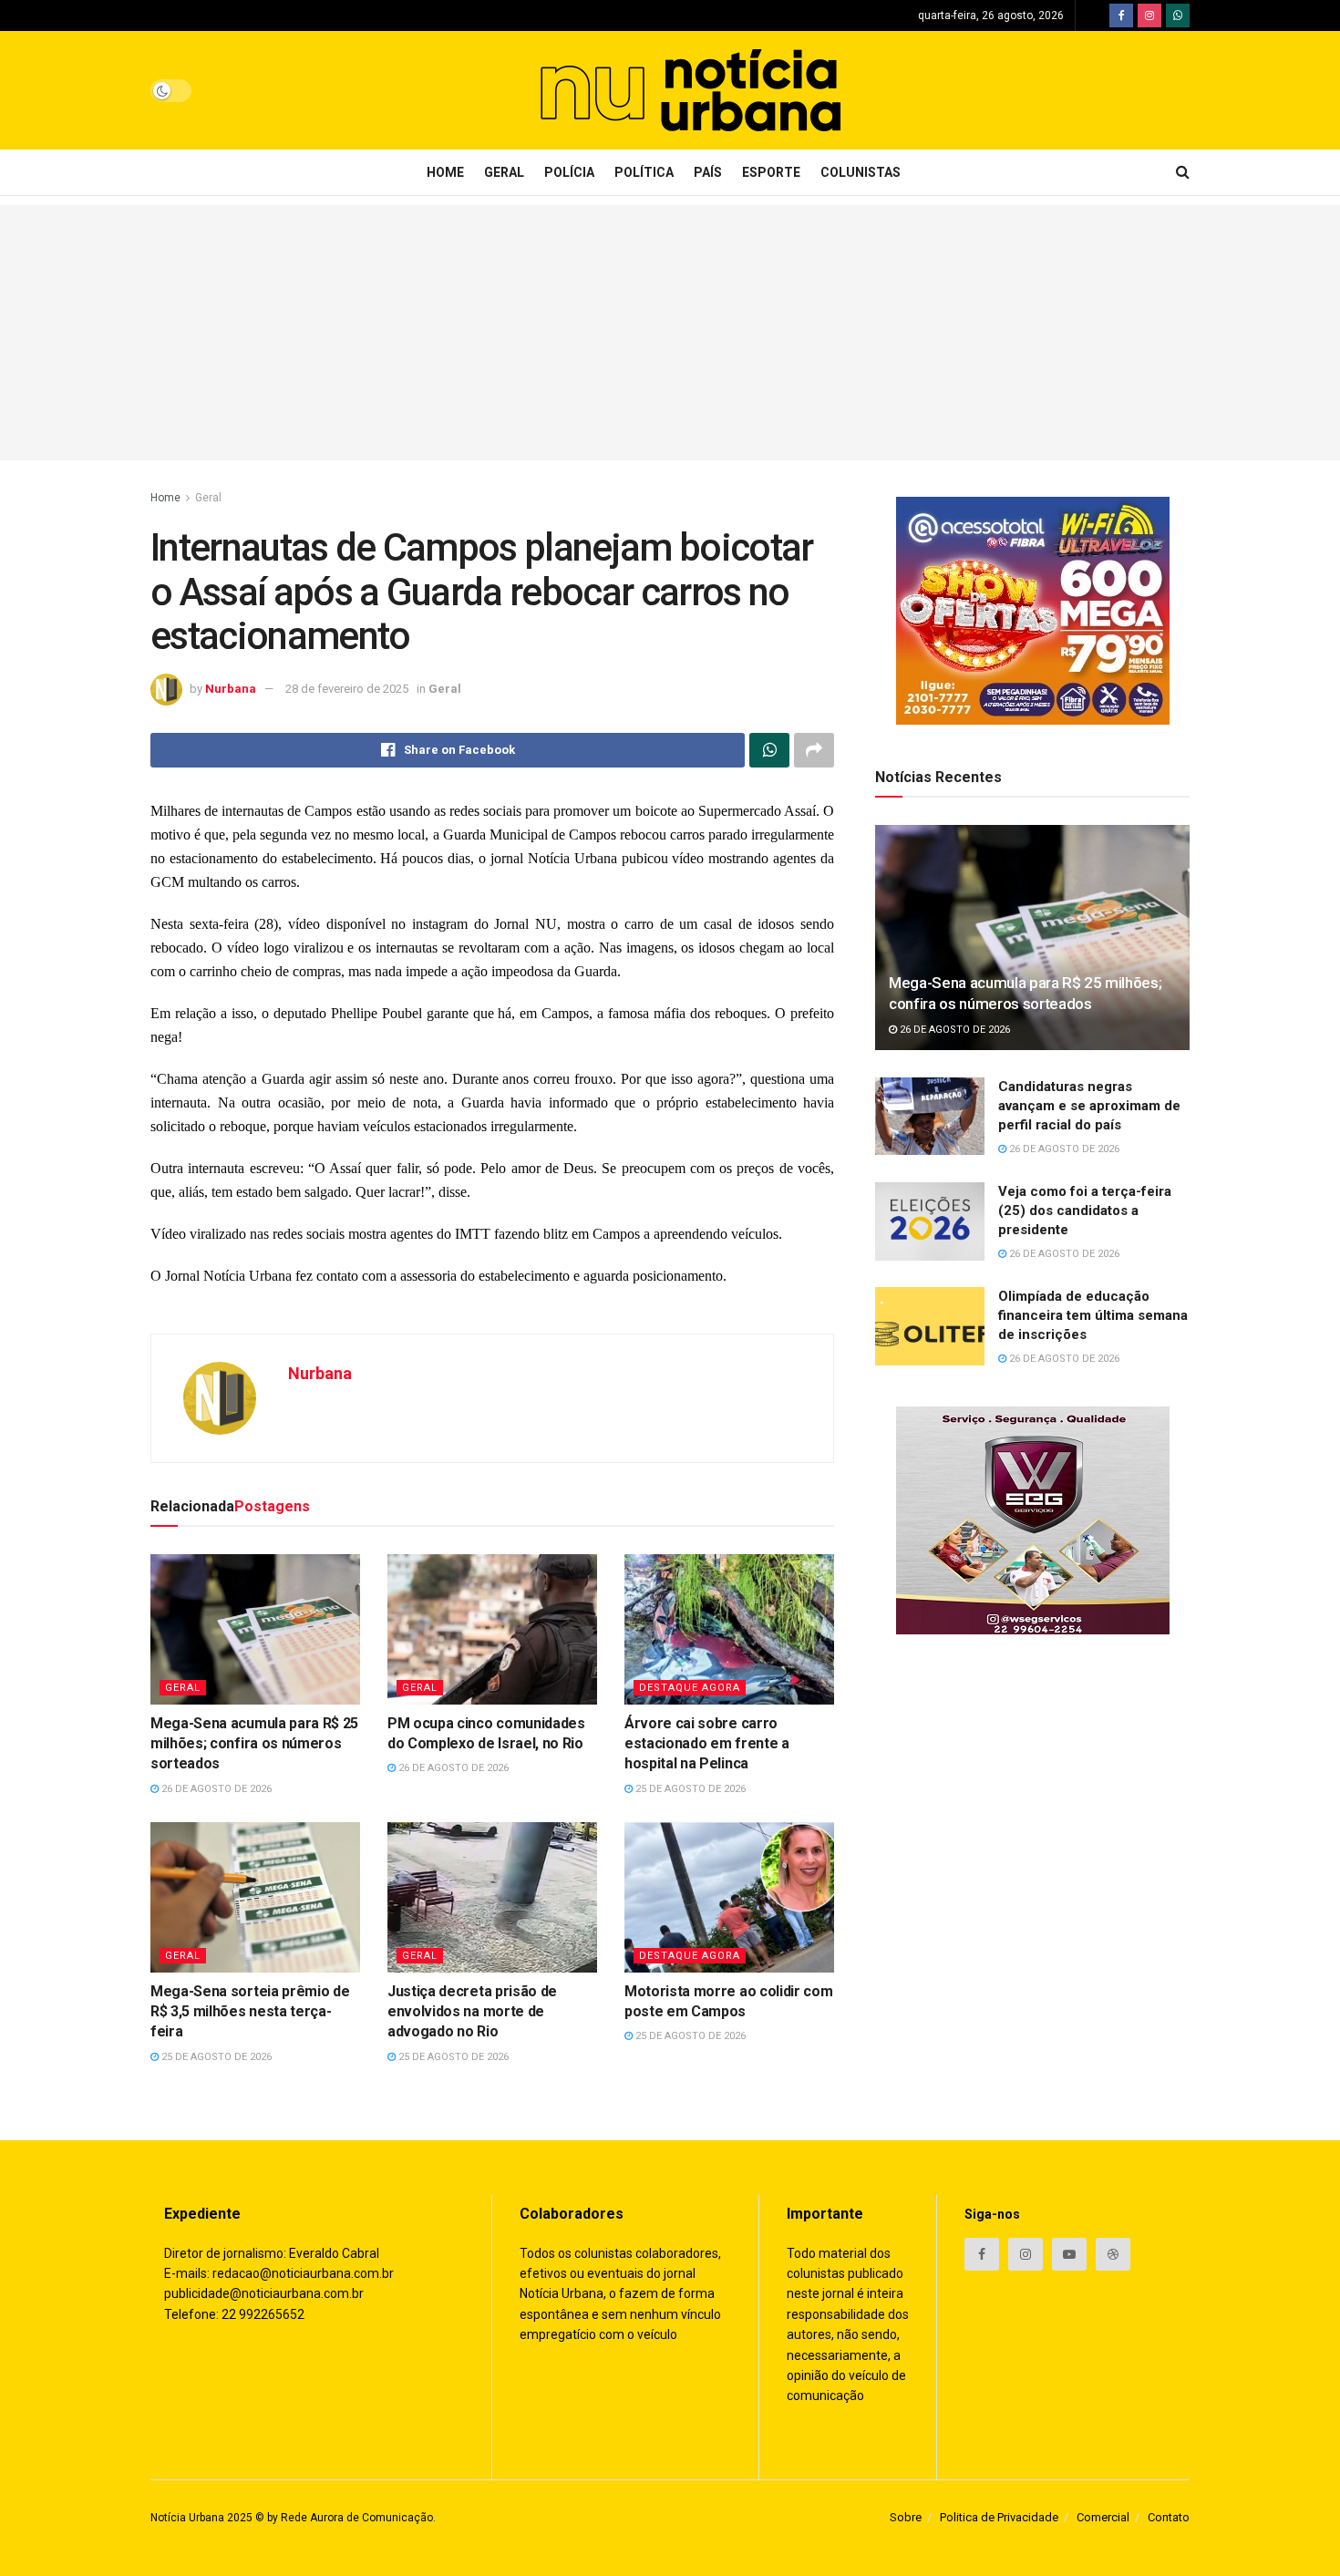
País (708, 172)
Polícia (569, 172)
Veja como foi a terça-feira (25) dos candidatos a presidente (1085, 1211)
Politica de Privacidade (999, 2517)
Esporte (771, 172)
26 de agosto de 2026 (215, 1789)
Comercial (1103, 2517)
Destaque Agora (690, 1688)
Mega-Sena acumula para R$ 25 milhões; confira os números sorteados (254, 1744)
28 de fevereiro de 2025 (347, 689)
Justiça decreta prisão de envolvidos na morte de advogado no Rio (472, 2012)
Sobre (906, 2517)
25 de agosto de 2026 (689, 1789)
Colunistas (861, 172)
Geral (504, 172)
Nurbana (231, 689)
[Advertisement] (670, 333)
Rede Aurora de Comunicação (357, 2518)
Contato (1169, 2517)
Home (445, 172)
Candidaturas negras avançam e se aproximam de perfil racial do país (1089, 1106)
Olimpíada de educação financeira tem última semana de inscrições (1093, 1315)
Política (644, 172)
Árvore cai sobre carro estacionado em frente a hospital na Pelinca (707, 1744)
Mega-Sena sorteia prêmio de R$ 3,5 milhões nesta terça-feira (250, 2012)
